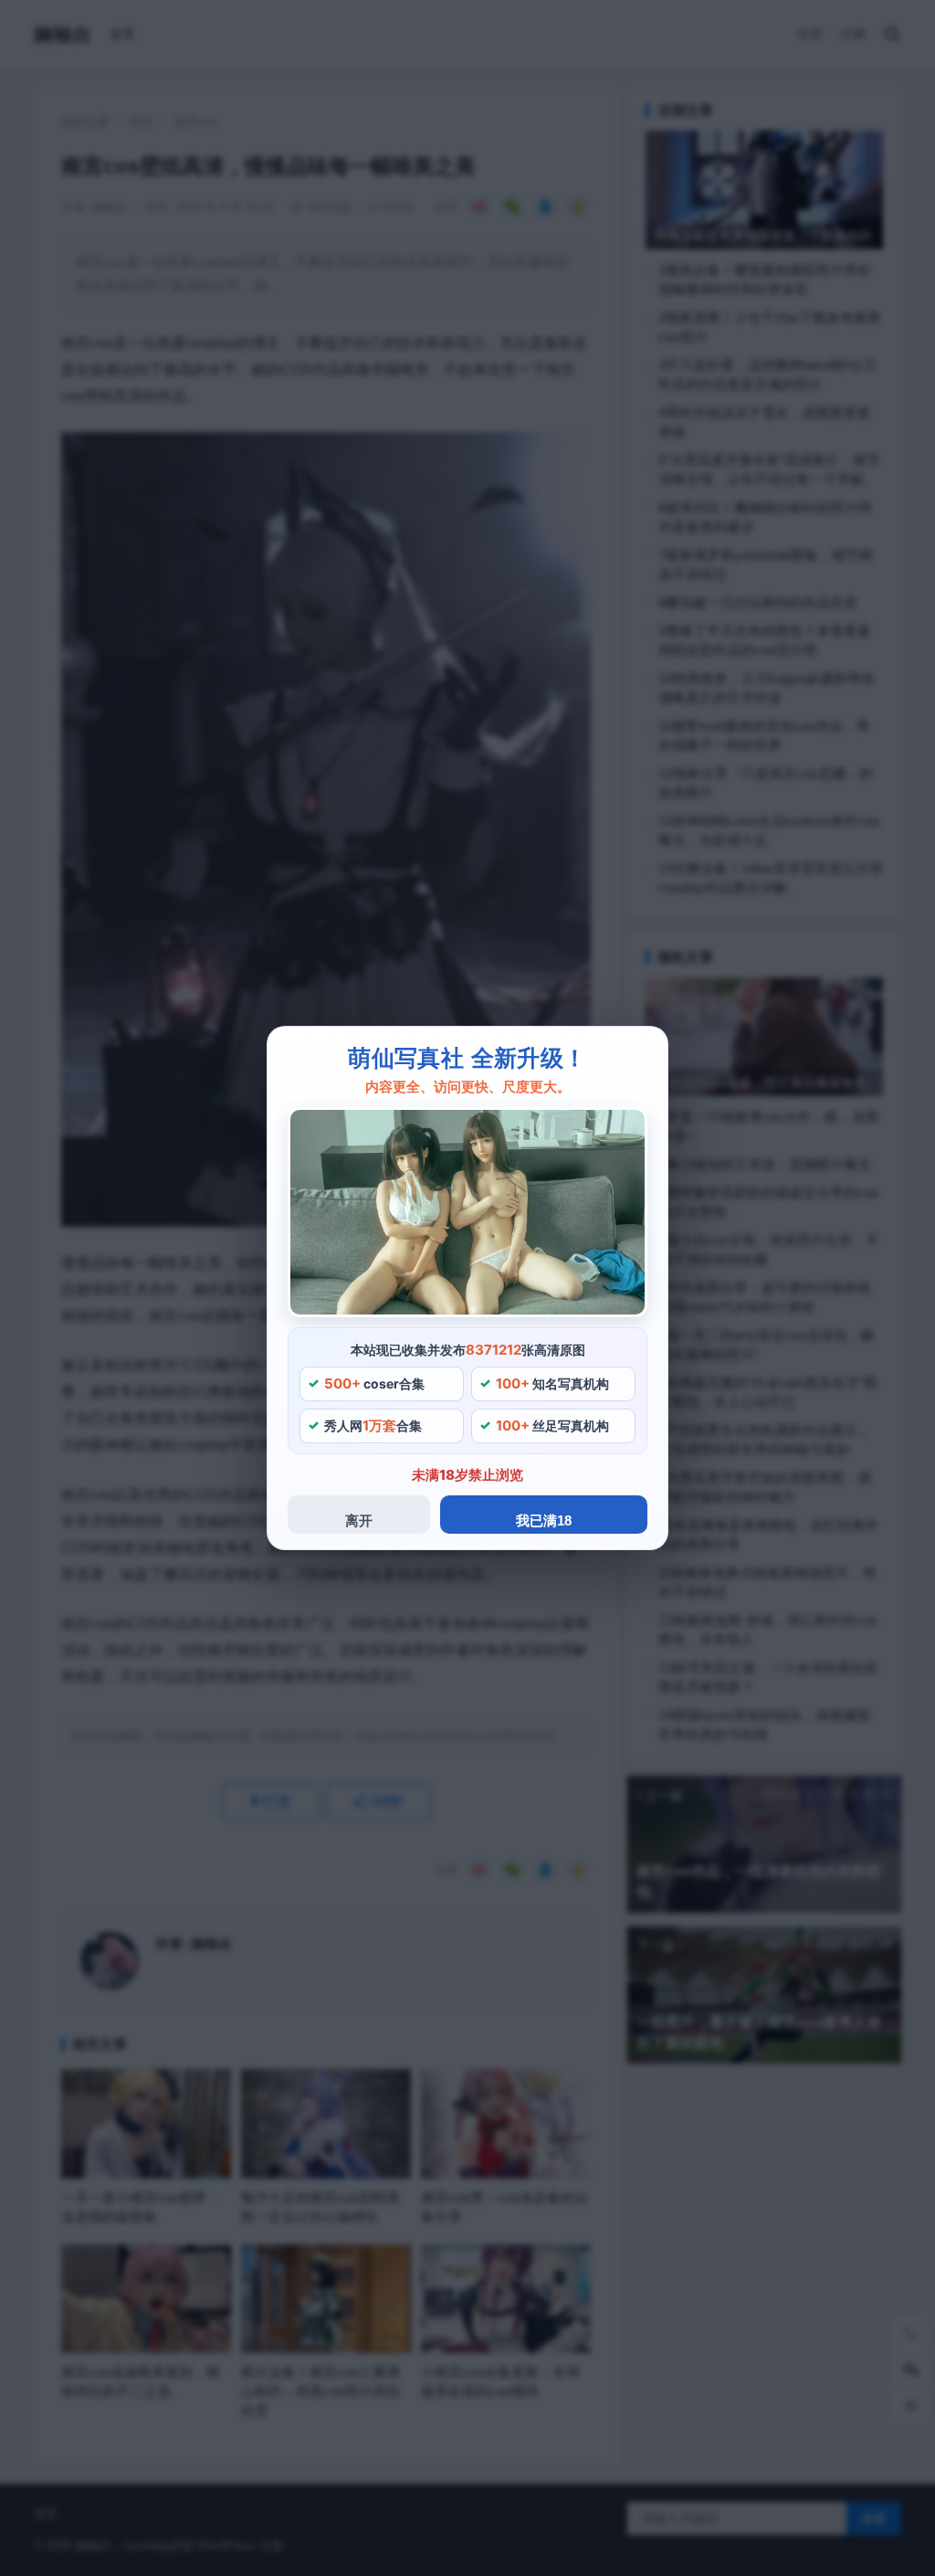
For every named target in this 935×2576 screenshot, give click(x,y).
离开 (359, 1520)
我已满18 (544, 1520)
